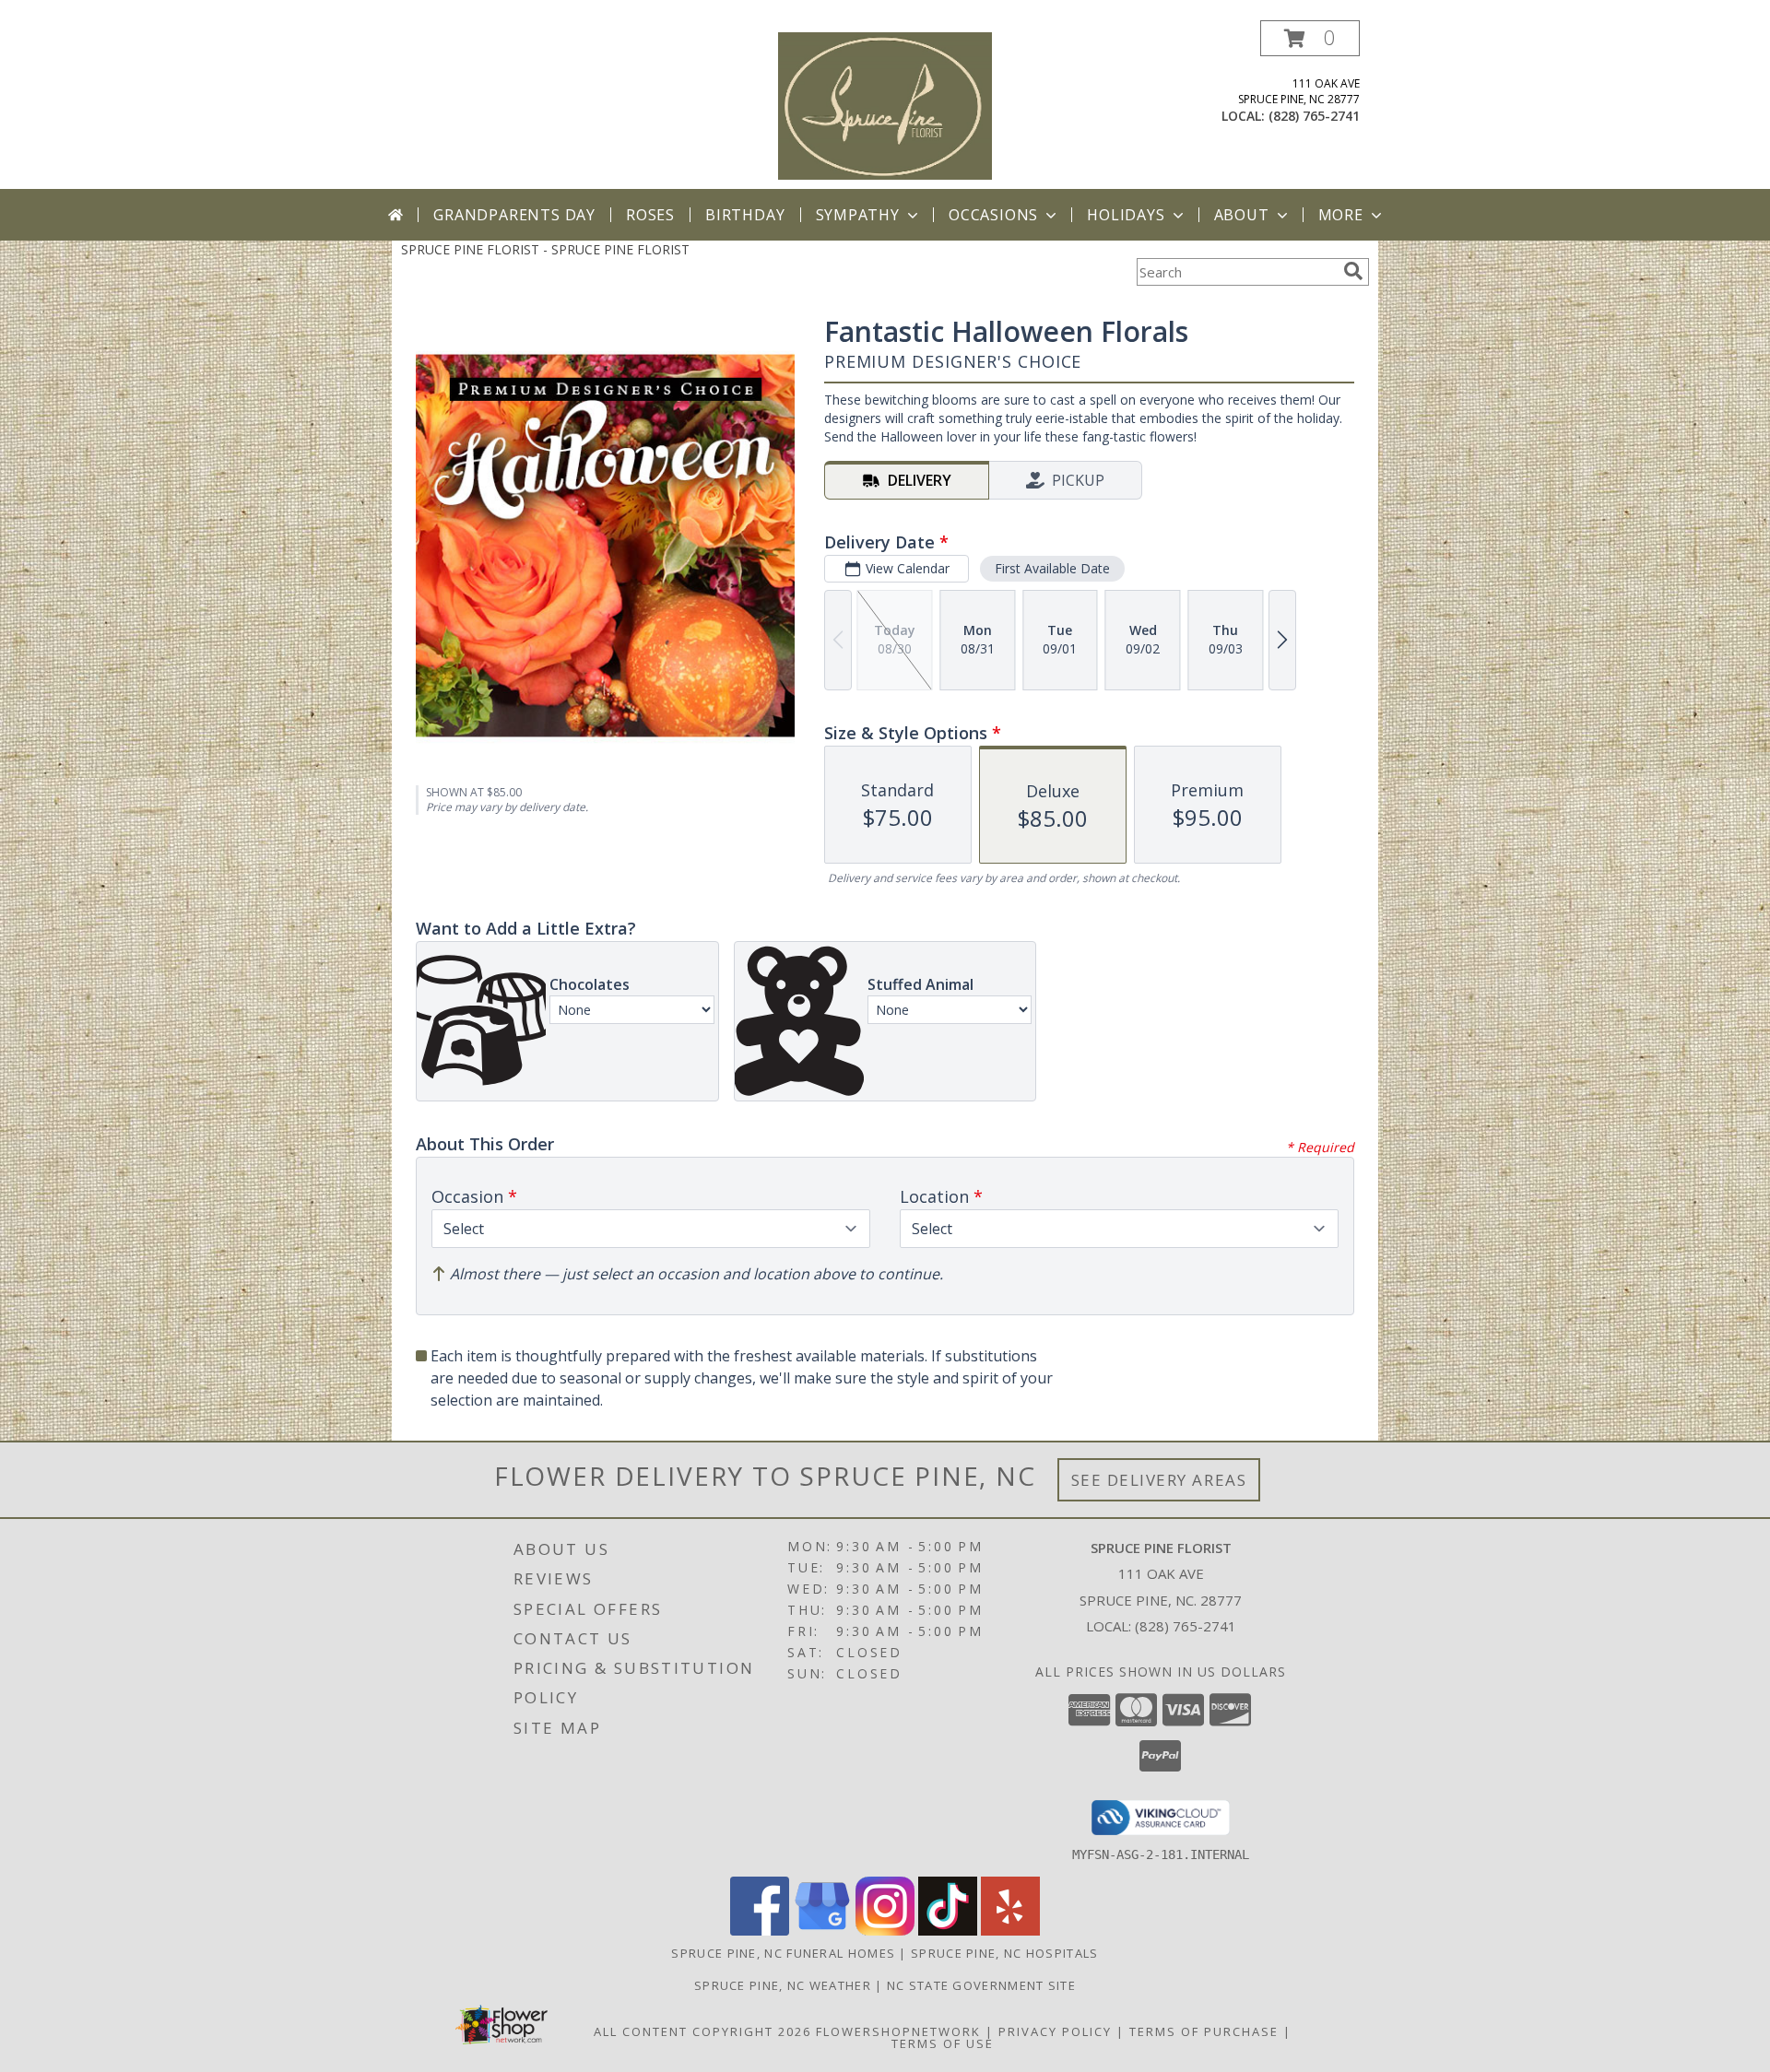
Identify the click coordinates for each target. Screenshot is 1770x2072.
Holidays (1126, 215)
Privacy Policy (1055, 2031)
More (1341, 215)
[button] (1310, 38)
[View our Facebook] (760, 1931)
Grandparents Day (514, 215)
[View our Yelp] (1010, 1931)
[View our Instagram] (885, 1931)
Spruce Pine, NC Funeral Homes (783, 1953)
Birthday (745, 215)
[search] (1353, 271)
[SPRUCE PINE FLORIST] (885, 105)
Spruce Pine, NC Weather (783, 1985)
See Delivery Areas (1159, 1480)
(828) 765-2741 (1314, 116)
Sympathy (858, 215)
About (1242, 215)
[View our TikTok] (948, 1931)
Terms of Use (943, 2043)
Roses (650, 215)
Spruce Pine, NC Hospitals (1005, 1953)
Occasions (993, 215)
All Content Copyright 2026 (702, 2031)
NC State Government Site (981, 1985)
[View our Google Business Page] (822, 1931)
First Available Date (1052, 568)
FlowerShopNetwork (898, 2031)
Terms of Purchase (1204, 2031)
